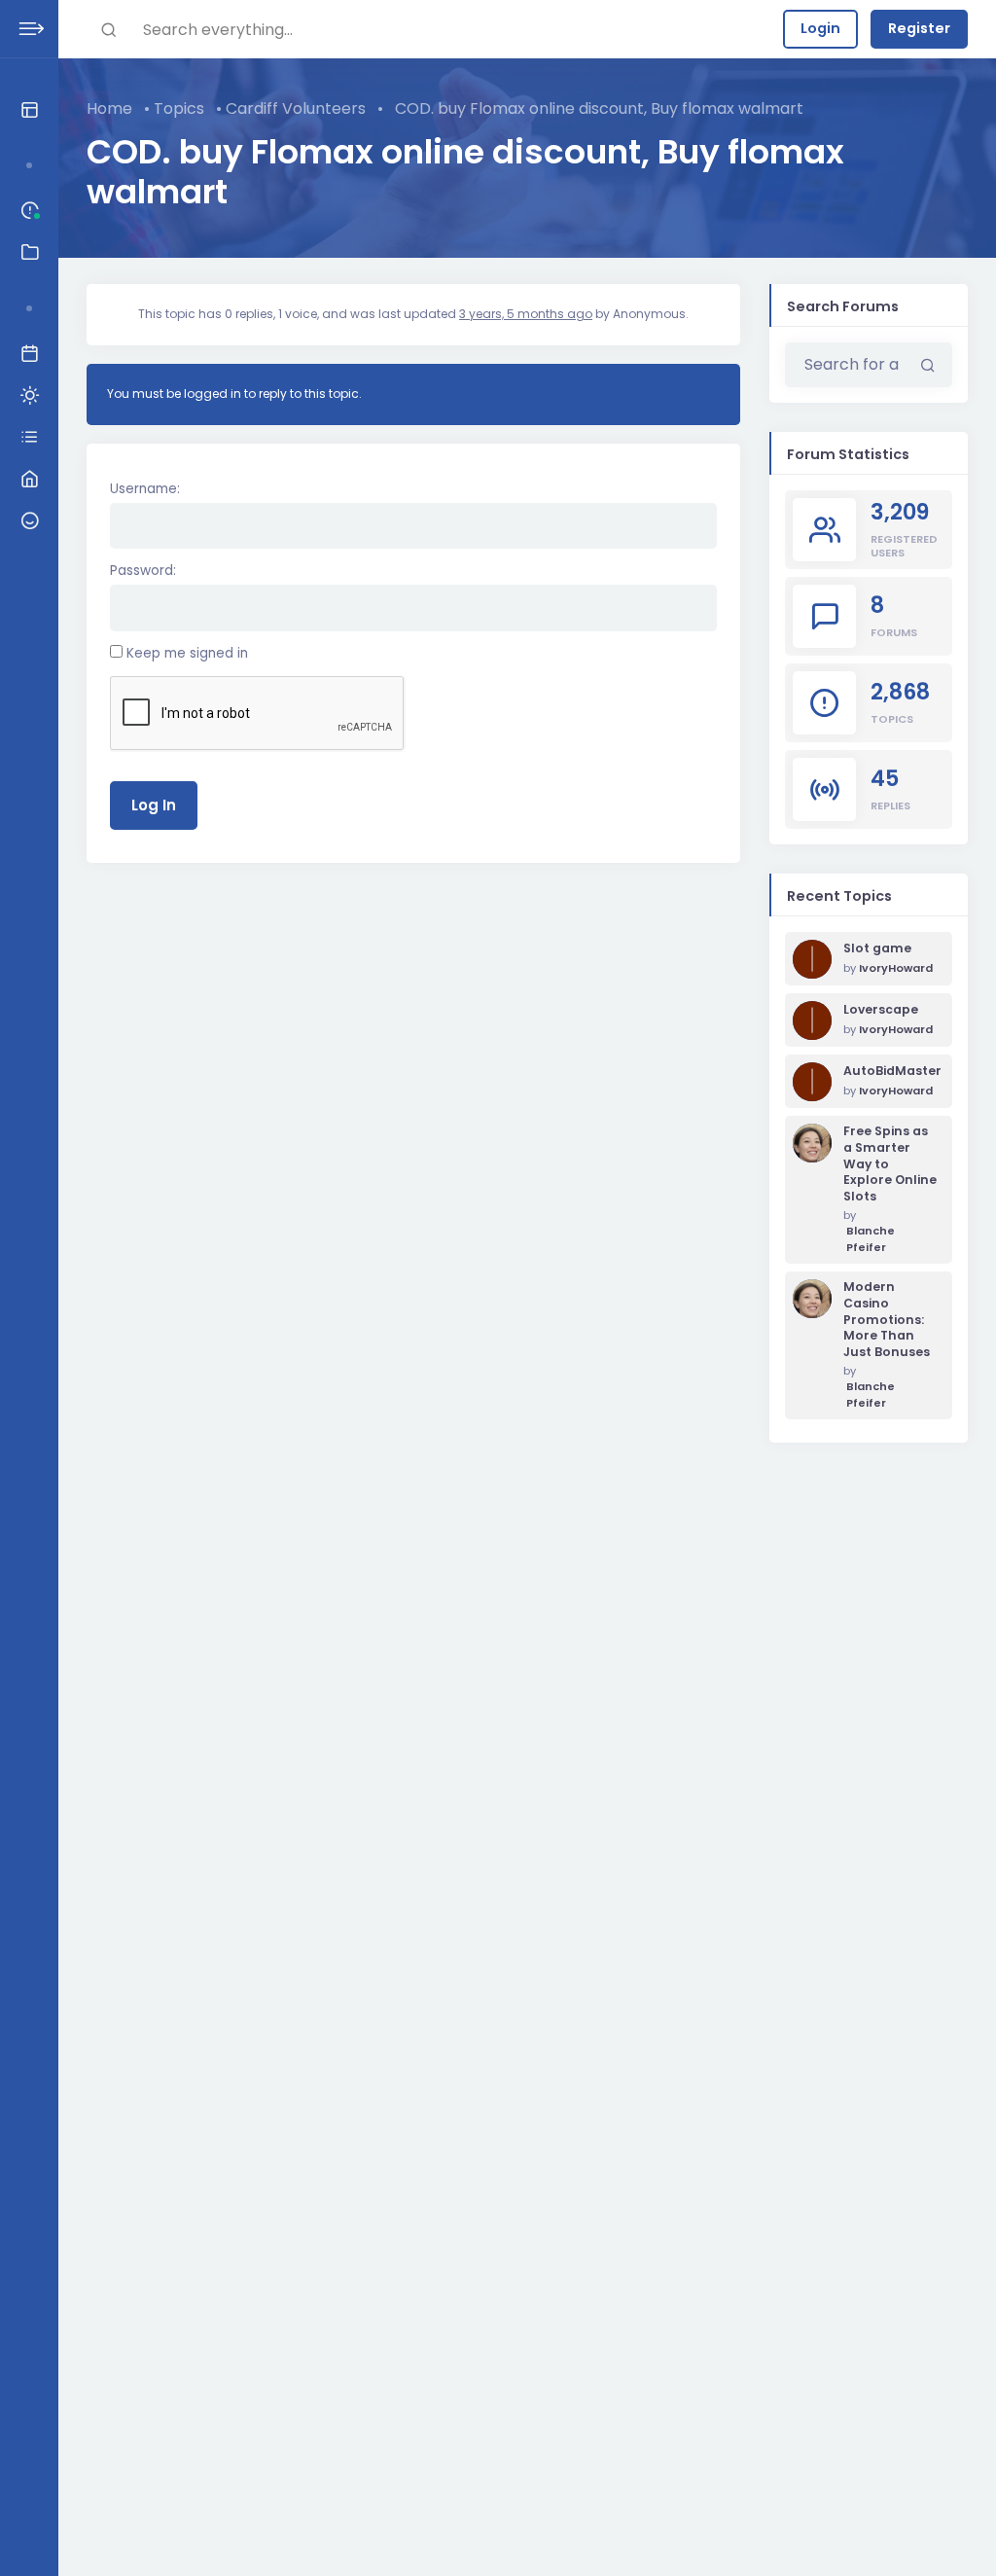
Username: (145, 489)
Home (109, 108)
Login (820, 28)
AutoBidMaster (890, 1071)
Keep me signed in (187, 653)
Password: (143, 571)
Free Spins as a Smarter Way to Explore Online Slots (890, 1164)
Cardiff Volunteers (296, 108)
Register (919, 28)
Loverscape (881, 1010)
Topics (179, 108)
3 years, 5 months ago (526, 314)
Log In (154, 805)
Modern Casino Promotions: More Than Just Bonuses (887, 1320)
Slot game (877, 948)
